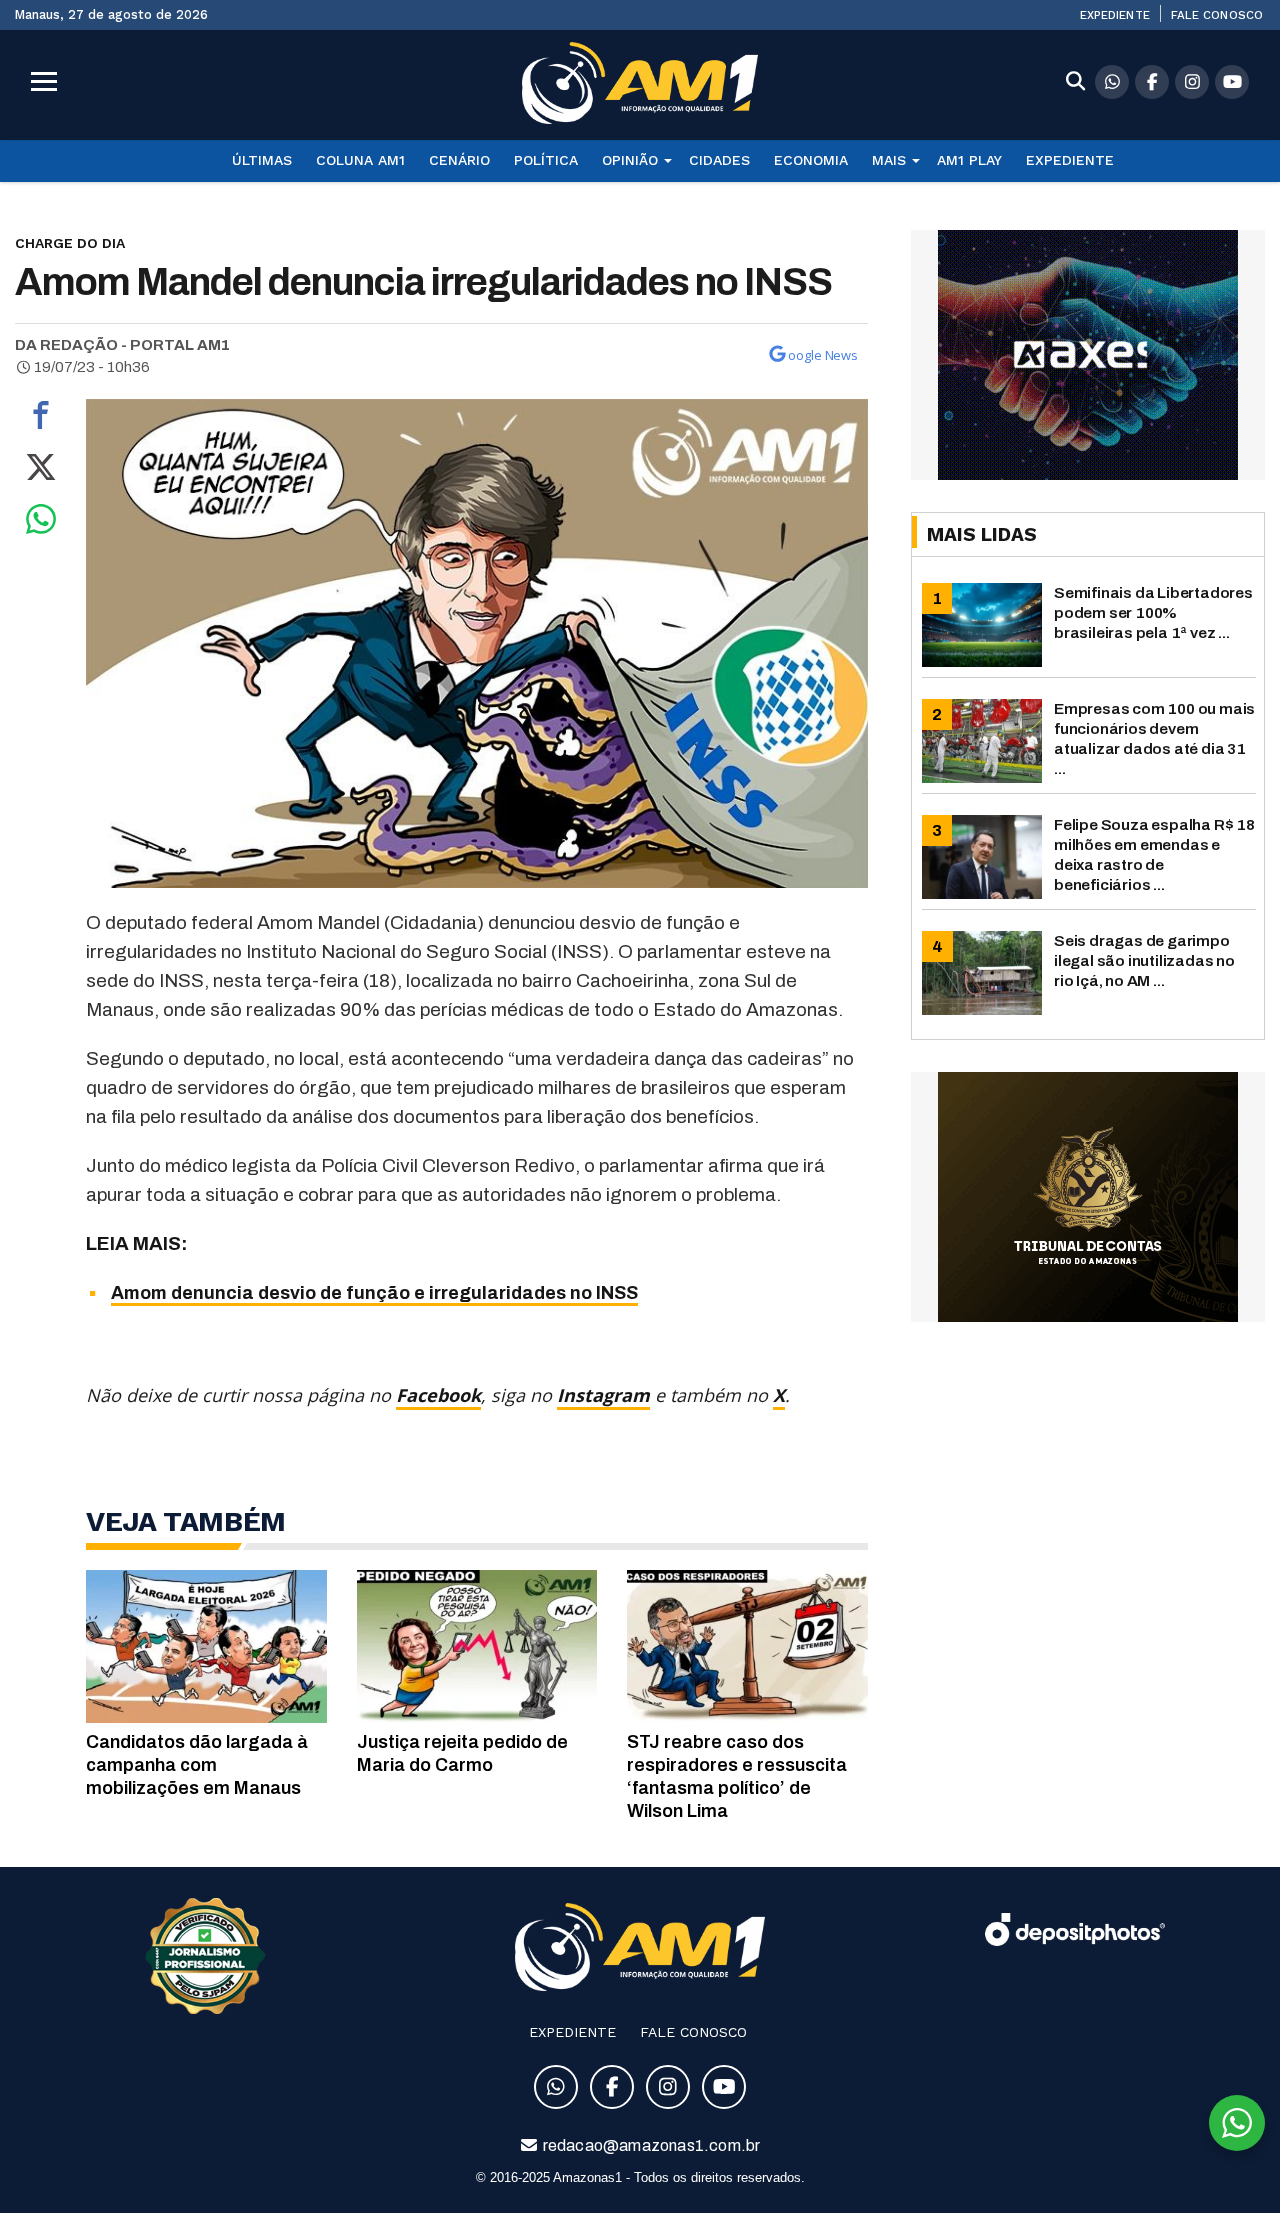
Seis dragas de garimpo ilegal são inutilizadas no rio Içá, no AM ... (1144, 960)
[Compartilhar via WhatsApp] (41, 524)
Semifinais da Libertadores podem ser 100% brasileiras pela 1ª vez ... (1153, 612)
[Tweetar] (41, 472)
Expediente (1115, 15)
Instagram (603, 1395)
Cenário (459, 160)
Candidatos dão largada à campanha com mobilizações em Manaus (197, 1765)
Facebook (438, 1395)
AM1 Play (969, 160)
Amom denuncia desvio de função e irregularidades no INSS (374, 1293)
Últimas (262, 160)
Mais (889, 160)
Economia (811, 160)
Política (546, 160)
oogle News (823, 355)
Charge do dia (70, 243)
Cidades (719, 160)
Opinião (630, 160)
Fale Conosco (1217, 15)
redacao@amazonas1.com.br (650, 2145)
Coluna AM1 (360, 160)
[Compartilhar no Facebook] (41, 420)
